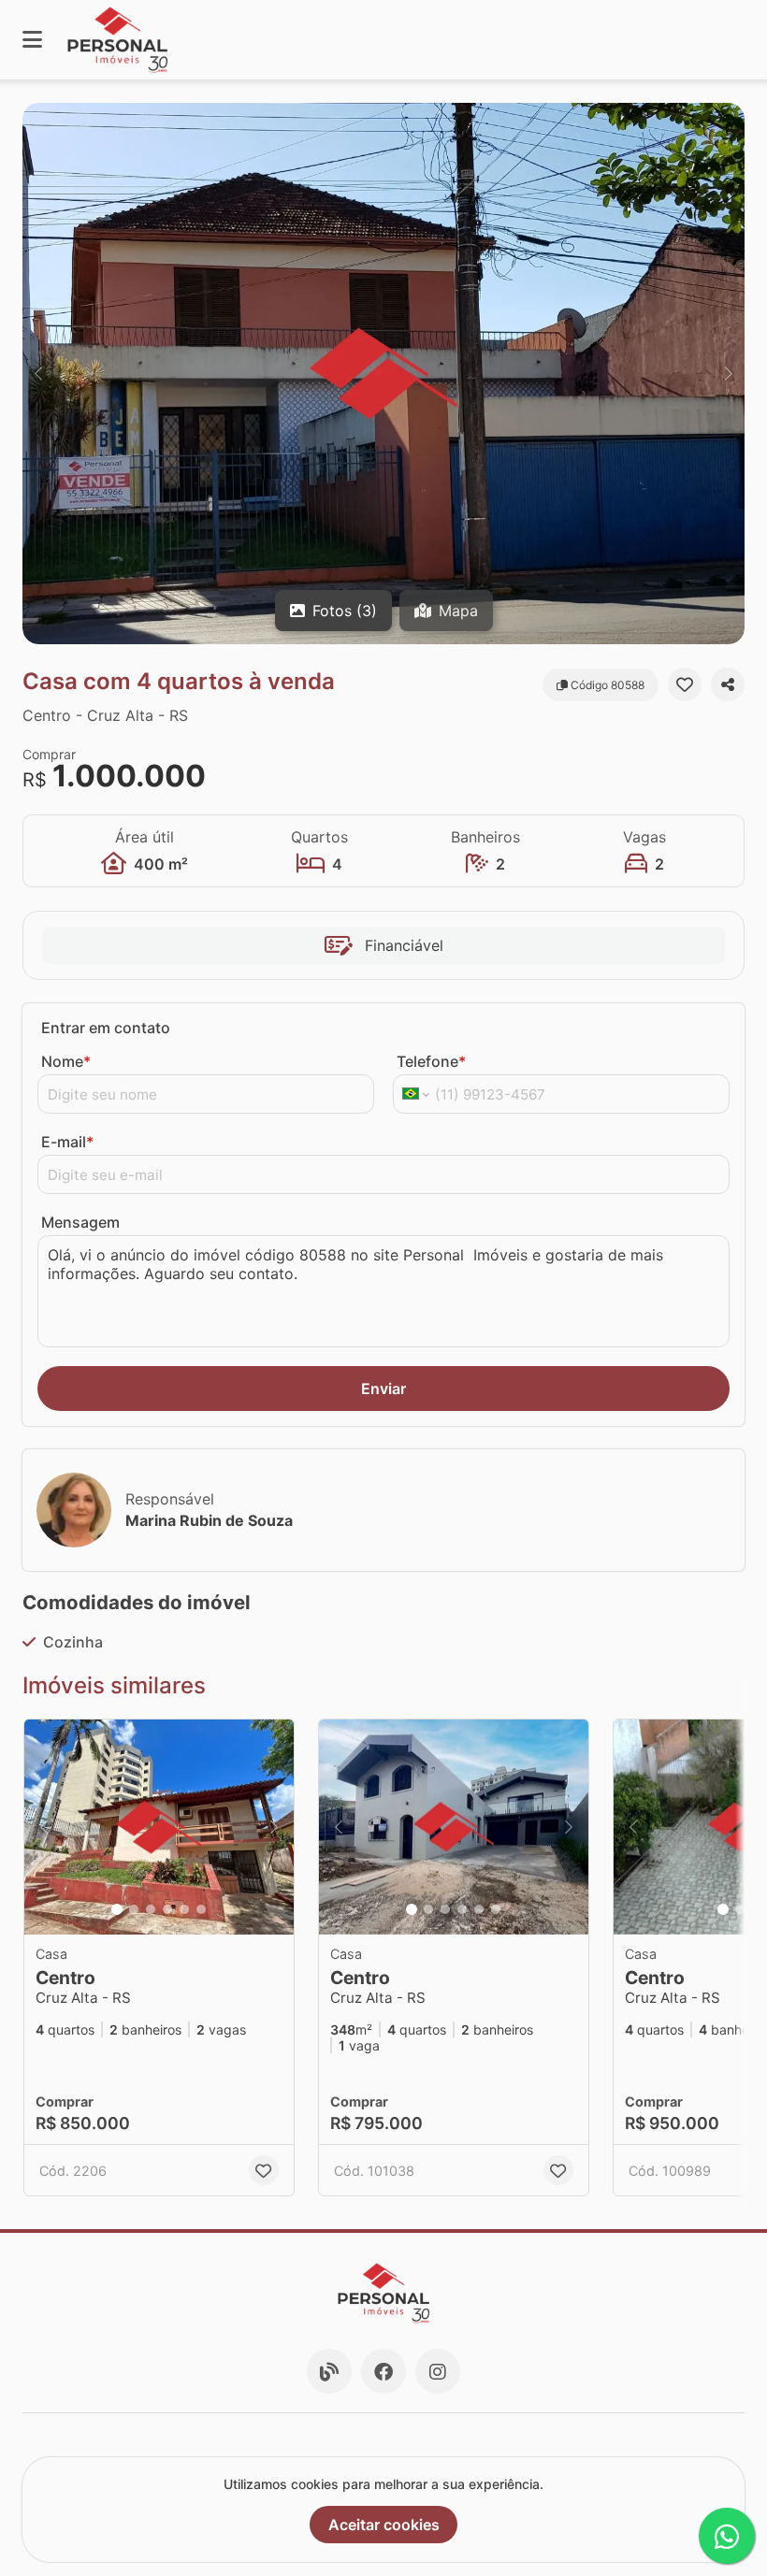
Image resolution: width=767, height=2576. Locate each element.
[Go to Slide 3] (151, 1909)
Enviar (383, 1389)
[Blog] (329, 2371)
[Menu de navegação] (32, 40)
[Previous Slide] (38, 374)
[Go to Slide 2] (134, 1909)
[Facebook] (383, 2371)
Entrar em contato (106, 1028)
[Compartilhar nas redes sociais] (728, 684)
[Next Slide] (729, 374)
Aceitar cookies (384, 2525)
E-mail (67, 1142)
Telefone (431, 1061)
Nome (66, 1061)
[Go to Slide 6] (201, 1909)
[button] (383, 374)
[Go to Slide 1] (117, 1909)
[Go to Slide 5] (184, 1909)
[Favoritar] (685, 684)
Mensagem (80, 1222)
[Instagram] (438, 2371)
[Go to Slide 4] (167, 1909)
